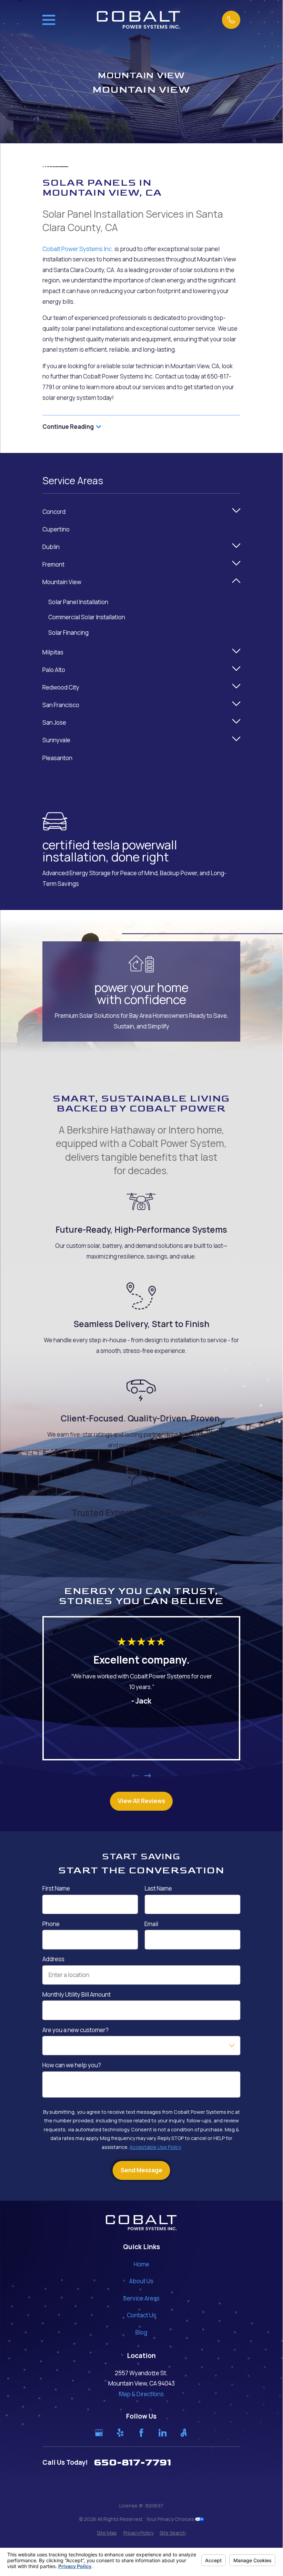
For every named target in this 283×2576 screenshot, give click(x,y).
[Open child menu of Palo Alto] (236, 670)
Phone (51, 1924)
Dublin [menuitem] (51, 547)
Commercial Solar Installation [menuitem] (87, 617)
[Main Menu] (49, 20)
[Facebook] (141, 2433)
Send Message (141, 2170)
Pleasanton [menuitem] (57, 758)
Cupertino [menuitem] (56, 529)
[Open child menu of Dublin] (236, 547)
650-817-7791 (133, 2463)
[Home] (138, 20)
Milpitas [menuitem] (53, 652)
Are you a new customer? (75, 2030)
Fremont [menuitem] (53, 564)
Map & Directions (141, 2394)
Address (53, 1959)
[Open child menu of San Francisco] (236, 705)
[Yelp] (120, 2433)
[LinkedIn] (163, 2433)
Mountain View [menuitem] (62, 582)
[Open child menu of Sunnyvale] (236, 740)
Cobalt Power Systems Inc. (78, 249)
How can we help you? (72, 2066)
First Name (56, 1889)
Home (141, 2264)
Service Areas (141, 2298)
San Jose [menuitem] (54, 722)
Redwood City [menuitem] (61, 687)
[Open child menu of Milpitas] (236, 653)
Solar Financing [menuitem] (68, 633)
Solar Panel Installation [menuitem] (78, 602)
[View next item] (148, 1776)
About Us (141, 2281)
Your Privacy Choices (171, 2519)
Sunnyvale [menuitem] (56, 740)
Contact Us (141, 2315)
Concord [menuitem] (54, 512)
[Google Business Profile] (99, 2433)
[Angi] (184, 2433)
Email (151, 1924)
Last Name (158, 1889)
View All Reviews (141, 1801)
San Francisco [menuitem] (61, 705)
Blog (141, 2332)
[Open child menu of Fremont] (236, 565)
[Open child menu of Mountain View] (236, 582)
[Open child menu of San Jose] (236, 723)
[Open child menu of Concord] (236, 512)
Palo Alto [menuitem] (54, 670)
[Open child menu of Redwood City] (236, 688)
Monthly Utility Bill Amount (77, 1995)
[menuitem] (107, 2533)
